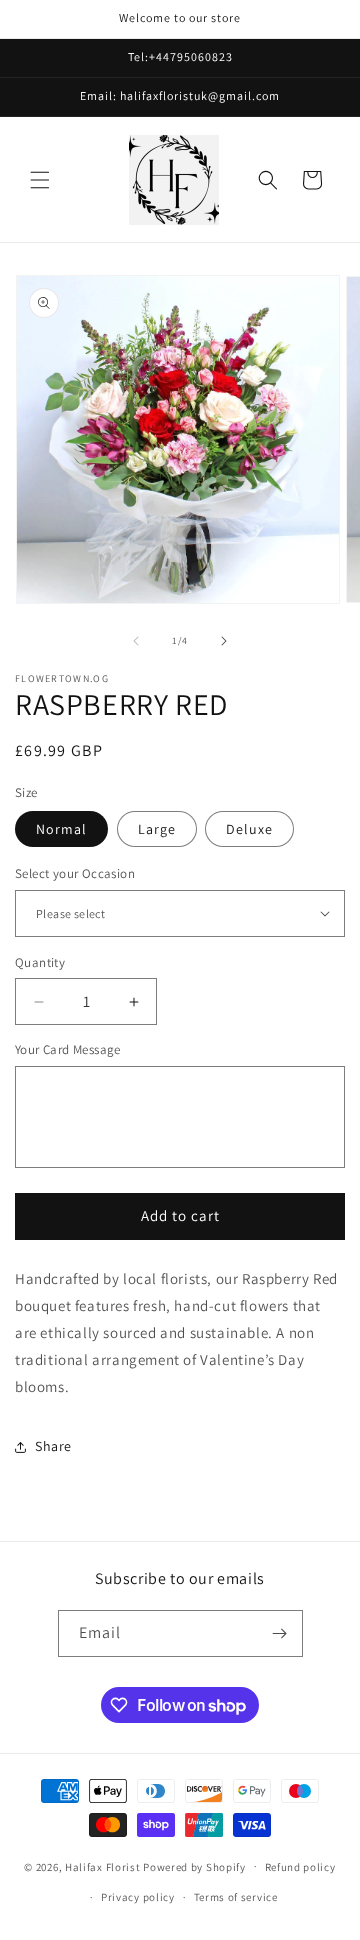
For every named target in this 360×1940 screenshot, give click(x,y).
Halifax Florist (103, 1866)
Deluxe (249, 829)
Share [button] (53, 1446)
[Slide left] (136, 641)
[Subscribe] (280, 1633)
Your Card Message (68, 1049)
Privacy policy (138, 1897)
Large (157, 829)
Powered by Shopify (194, 1866)
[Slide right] (224, 641)
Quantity (40, 962)
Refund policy (300, 1867)
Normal (61, 829)
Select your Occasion (75, 873)
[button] (40, 180)
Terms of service (236, 1897)
